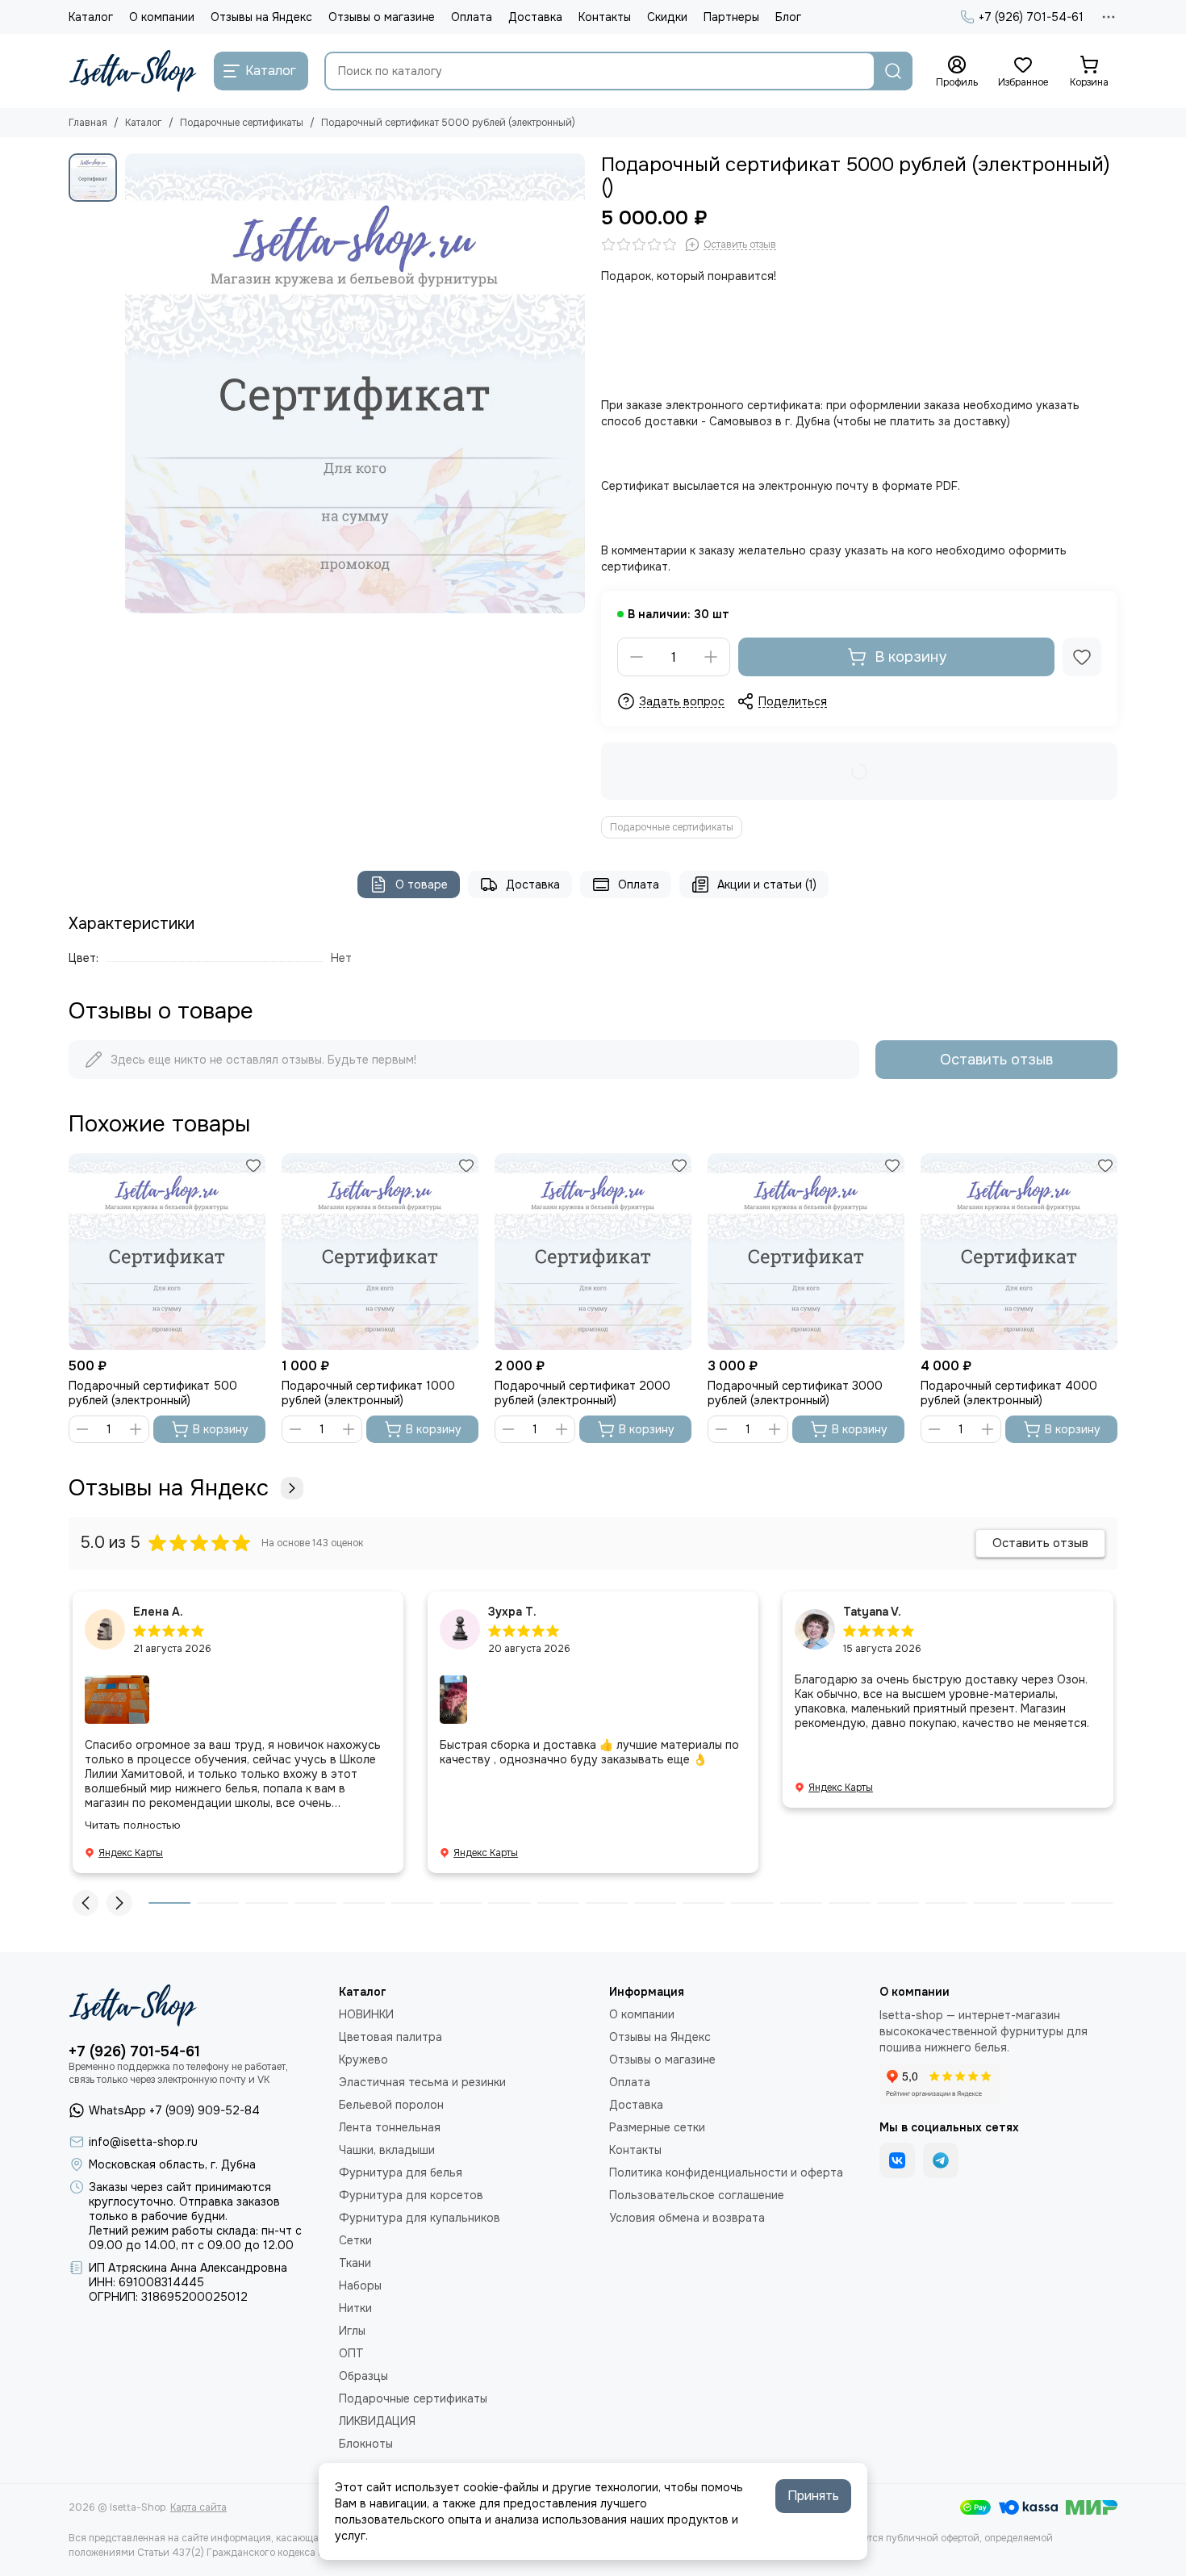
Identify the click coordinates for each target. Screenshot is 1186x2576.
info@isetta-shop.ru (143, 2142)
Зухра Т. (512, 1612)
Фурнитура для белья (401, 2172)
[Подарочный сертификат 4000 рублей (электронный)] (1019, 1252)
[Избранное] (1082, 657)
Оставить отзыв (996, 1060)
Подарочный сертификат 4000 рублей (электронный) (1009, 1393)
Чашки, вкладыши (387, 2150)
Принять (813, 2496)
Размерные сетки (657, 2127)
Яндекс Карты (131, 1853)
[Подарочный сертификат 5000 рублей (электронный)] (355, 383)
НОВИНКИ (366, 2014)
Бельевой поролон (391, 2105)
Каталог (91, 17)
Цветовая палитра (390, 2037)
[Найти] (893, 71)
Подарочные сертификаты (242, 123)
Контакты (605, 17)
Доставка (535, 17)
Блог (788, 17)
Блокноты (366, 2444)
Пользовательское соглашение (697, 2195)
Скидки (667, 17)
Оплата (472, 17)
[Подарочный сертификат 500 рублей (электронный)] (167, 1252)
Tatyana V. (872, 1612)
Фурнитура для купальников (420, 2218)
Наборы (360, 2285)
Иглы (352, 2331)
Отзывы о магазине (382, 17)
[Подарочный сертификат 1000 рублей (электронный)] (380, 1252)
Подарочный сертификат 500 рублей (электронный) (153, 1393)
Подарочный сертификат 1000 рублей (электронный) (368, 1393)
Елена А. (158, 1612)
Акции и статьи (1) (767, 884)
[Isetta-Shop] (133, 71)
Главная (88, 123)
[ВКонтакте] (897, 2160)
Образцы (363, 2376)
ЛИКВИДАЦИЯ (377, 2421)
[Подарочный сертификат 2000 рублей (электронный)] (593, 1252)
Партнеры (731, 17)
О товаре (422, 884)
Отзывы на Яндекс (261, 17)
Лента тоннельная (390, 2127)
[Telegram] (941, 2160)
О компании (162, 17)
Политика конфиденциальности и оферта (726, 2172)
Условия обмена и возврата (687, 2218)
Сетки (355, 2240)
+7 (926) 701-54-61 (1031, 17)
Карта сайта (198, 2507)
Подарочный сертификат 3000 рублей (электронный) (795, 1393)
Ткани (355, 2263)
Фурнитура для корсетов (411, 2195)
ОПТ (351, 2353)
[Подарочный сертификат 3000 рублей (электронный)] (806, 1252)
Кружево (363, 2060)
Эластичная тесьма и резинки (422, 2082)
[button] (86, 1903)
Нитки (355, 2308)
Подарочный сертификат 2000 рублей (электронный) (583, 1393)
